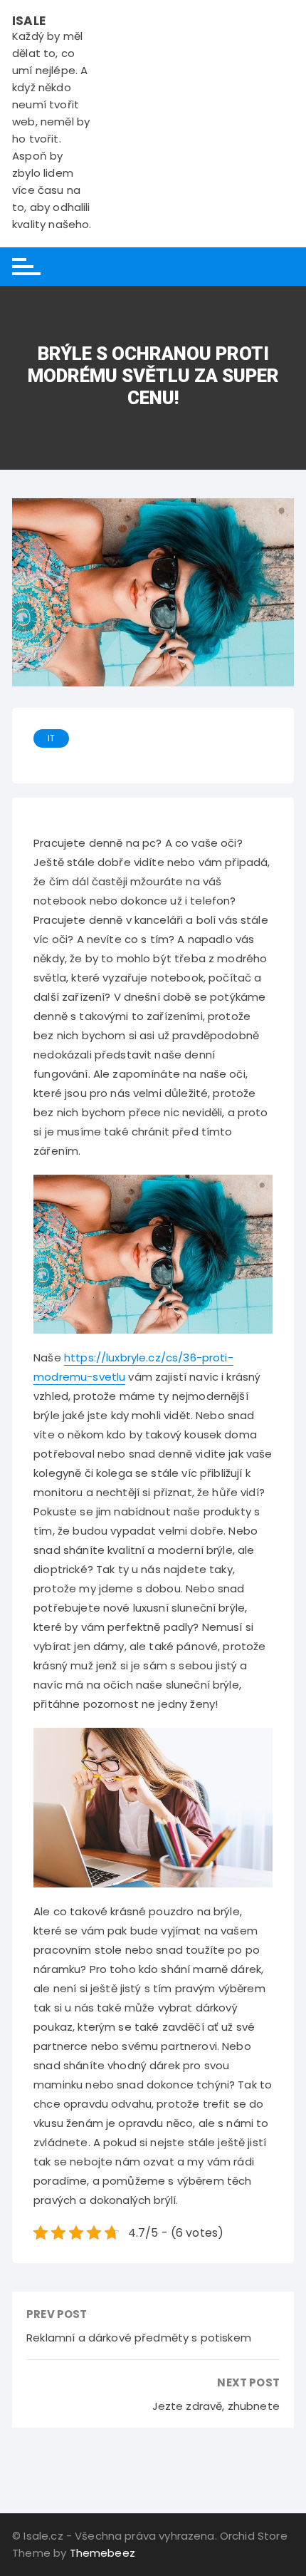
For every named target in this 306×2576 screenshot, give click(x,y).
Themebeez (102, 2553)
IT (51, 738)
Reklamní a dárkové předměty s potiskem (139, 2338)
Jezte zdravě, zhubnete (216, 2406)
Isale (29, 21)
